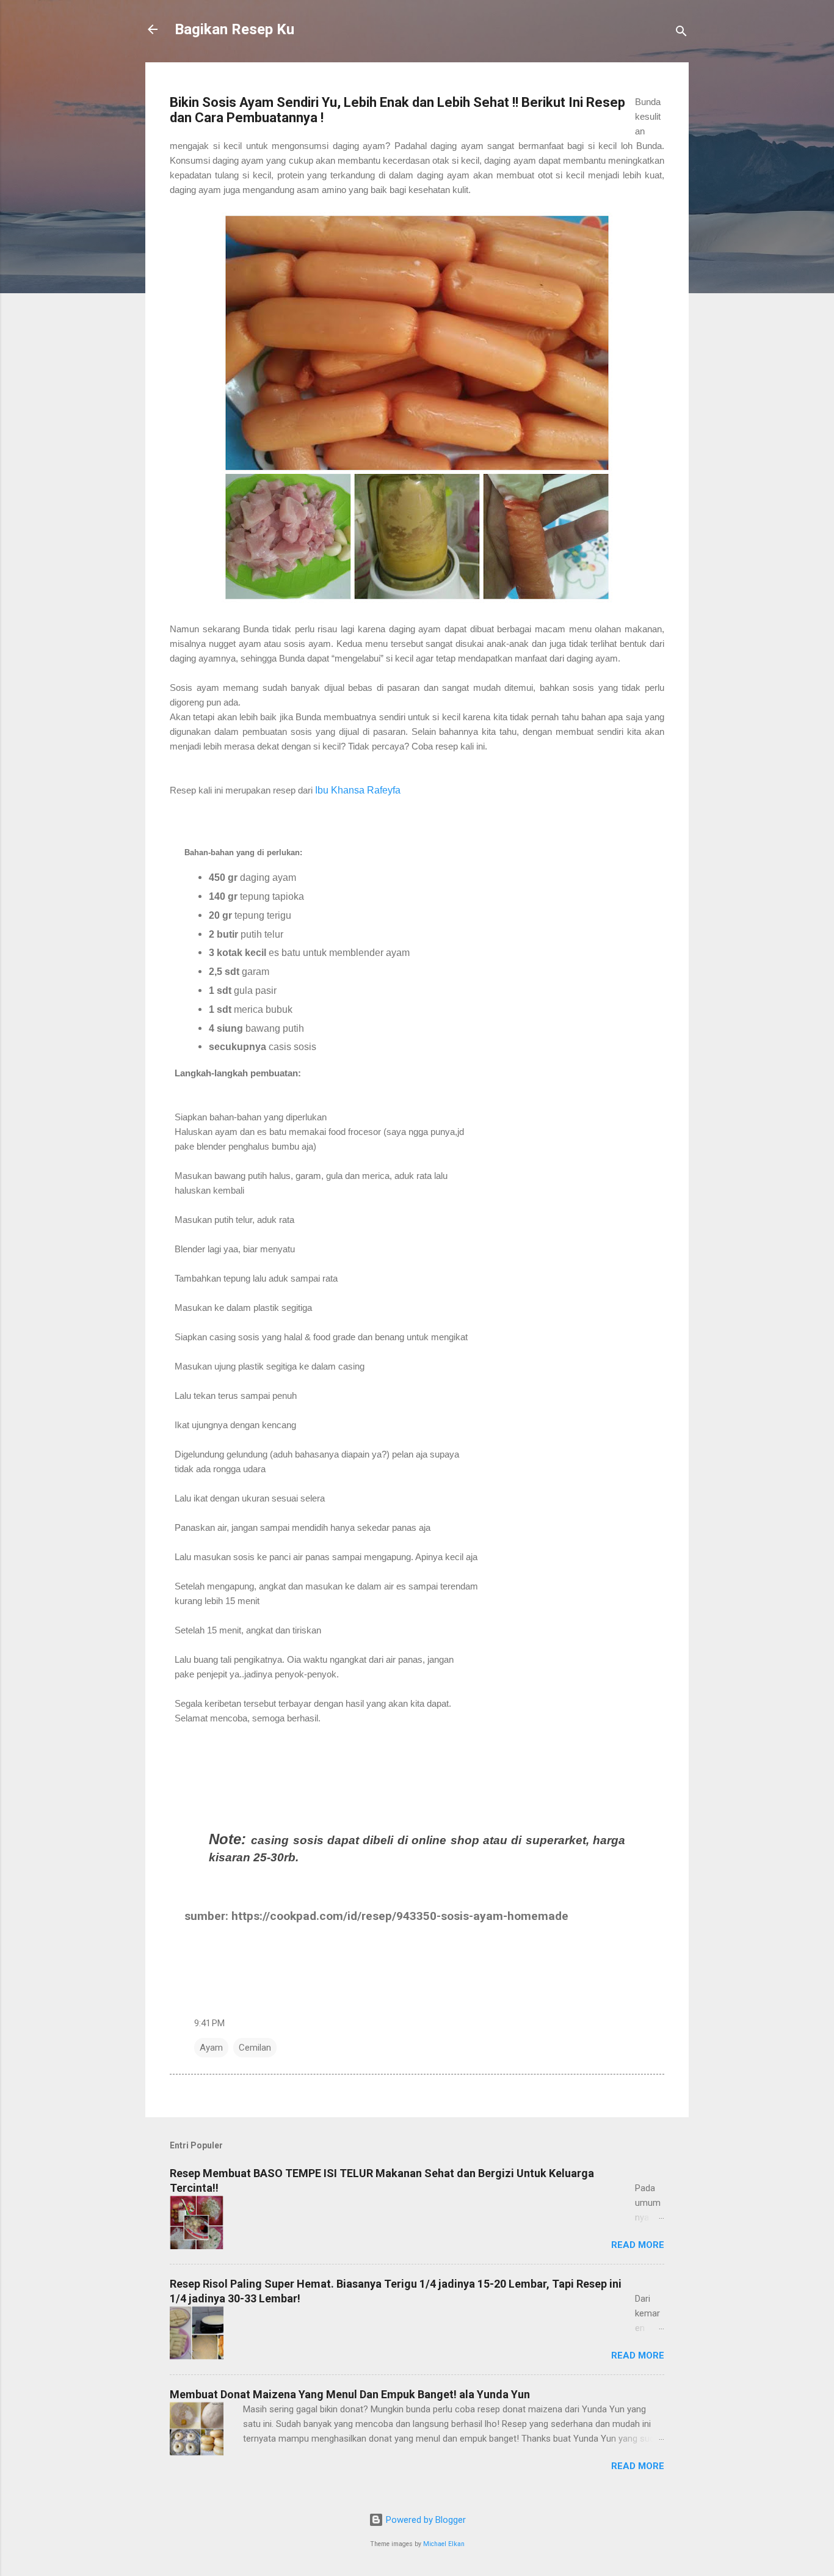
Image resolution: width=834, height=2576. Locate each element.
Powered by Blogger (425, 2520)
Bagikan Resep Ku (234, 29)
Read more (638, 2245)
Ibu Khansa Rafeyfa (358, 790)
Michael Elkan (444, 2544)
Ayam (211, 2048)
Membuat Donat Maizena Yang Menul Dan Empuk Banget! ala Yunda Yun (350, 2394)
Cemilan (255, 2048)
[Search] (681, 33)
